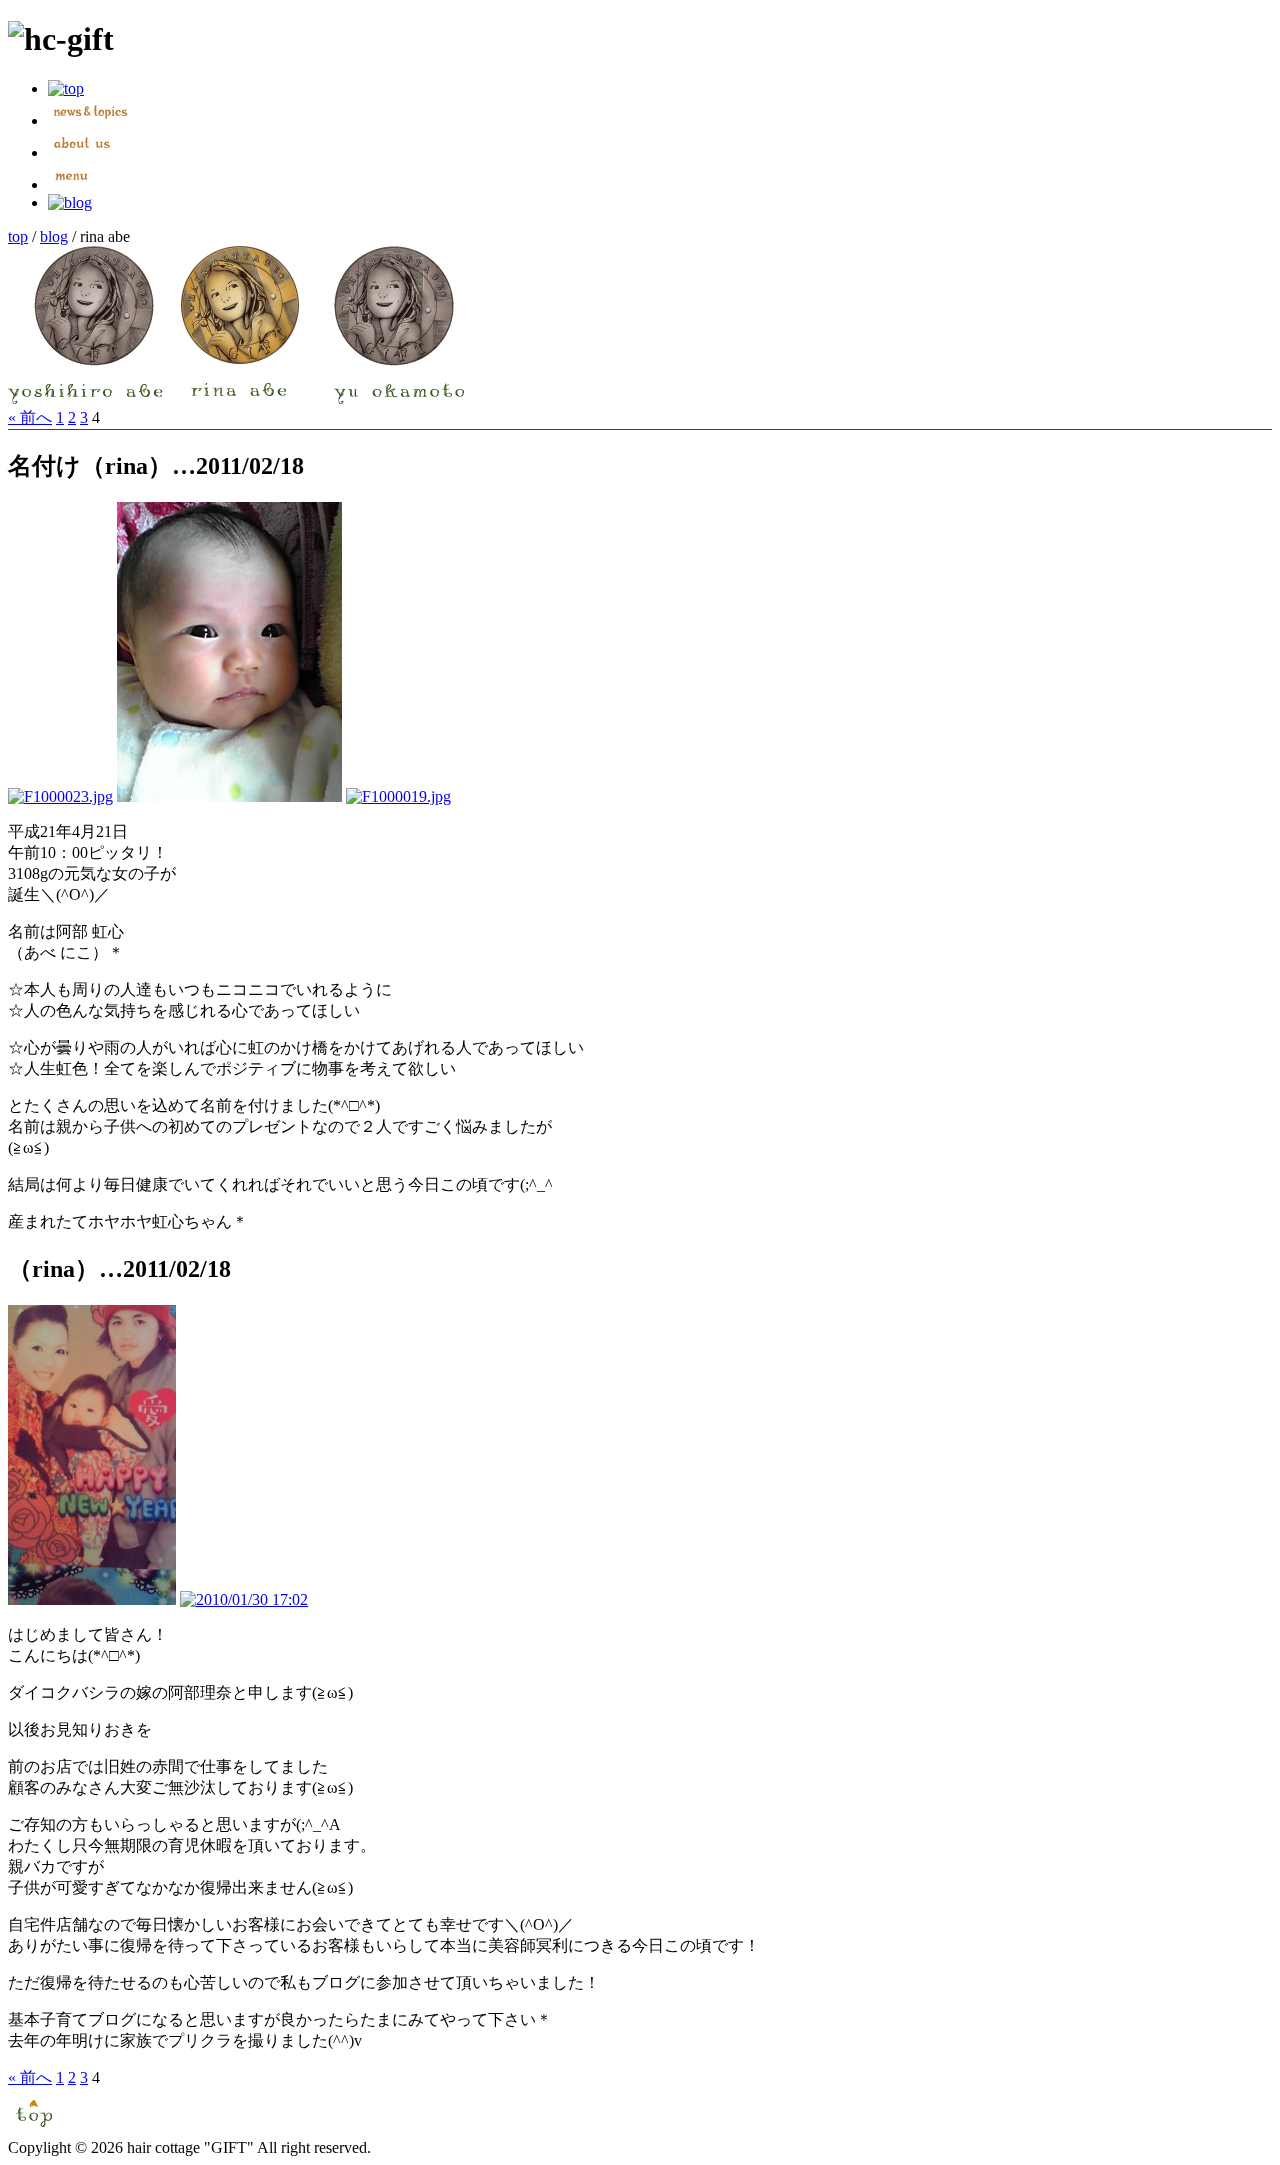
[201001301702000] (244, 1599)
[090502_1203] (229, 796)
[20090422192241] (60, 796)
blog (54, 236)
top (18, 236)
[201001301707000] (92, 1599)
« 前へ (30, 417)
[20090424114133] (398, 796)
